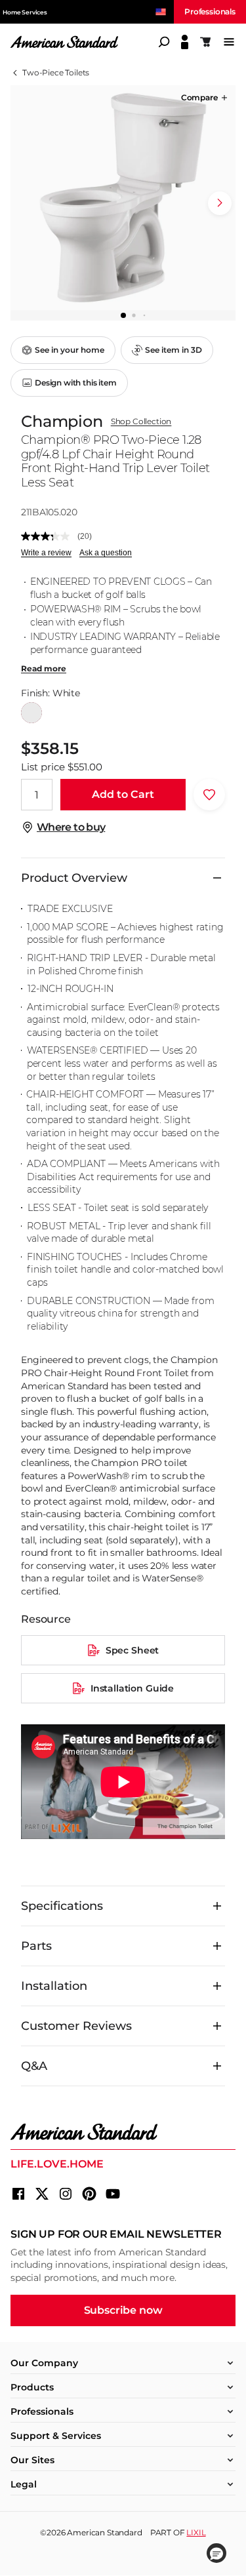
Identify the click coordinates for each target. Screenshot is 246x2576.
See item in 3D (174, 350)
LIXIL (196, 2532)
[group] (123, 198)
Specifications (62, 1906)
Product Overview (74, 878)
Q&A (34, 2066)
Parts (36, 1946)
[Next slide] (220, 203)
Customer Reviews (76, 2026)
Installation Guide (132, 1688)
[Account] (185, 42)
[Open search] (164, 42)
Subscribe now (123, 2310)
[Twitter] (42, 2194)
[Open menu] (229, 42)
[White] (31, 713)
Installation (54, 1986)
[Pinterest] (89, 2194)
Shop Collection (141, 422)
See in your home (70, 350)
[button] (205, 98)
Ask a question (106, 553)
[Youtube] (113, 2194)
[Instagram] (66, 2194)
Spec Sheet (132, 1650)
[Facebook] (18, 2194)
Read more (44, 669)
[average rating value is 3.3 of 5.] (49, 536)
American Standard (104, 2532)
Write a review (46, 553)
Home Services (25, 12)
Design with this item (76, 383)
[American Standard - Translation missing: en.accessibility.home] (123, 2132)
